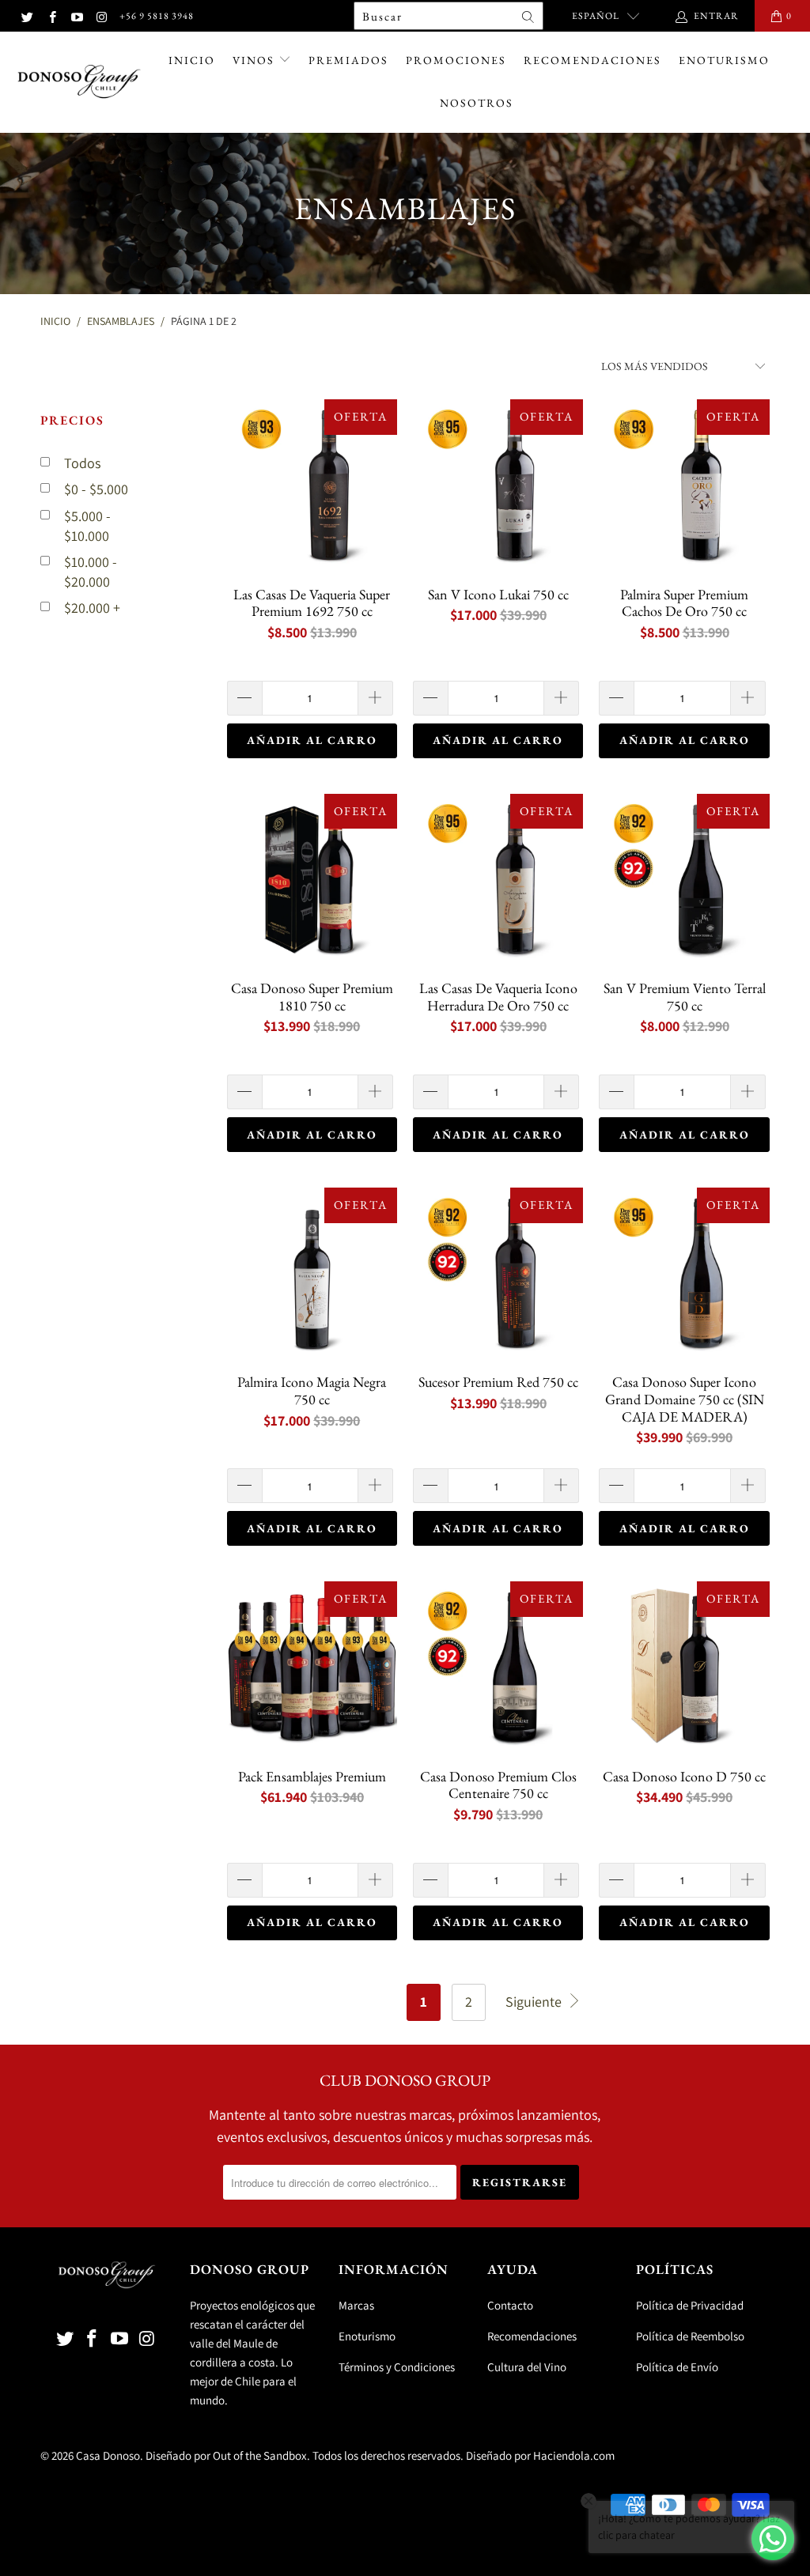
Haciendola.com (574, 2455)
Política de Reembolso (690, 2336)
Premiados (348, 60)
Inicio (192, 60)
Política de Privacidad (690, 2305)
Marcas (356, 2305)
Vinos (255, 60)
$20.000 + (92, 608)
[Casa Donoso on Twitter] (26, 15)
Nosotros (477, 103)
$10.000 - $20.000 (91, 572)
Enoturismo (724, 60)
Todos (82, 463)
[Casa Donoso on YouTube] (76, 15)
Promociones (456, 60)
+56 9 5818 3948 (157, 16)
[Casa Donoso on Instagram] (101, 15)
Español (596, 16)
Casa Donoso (108, 2455)
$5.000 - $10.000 (87, 526)
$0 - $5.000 (96, 489)
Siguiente (535, 2002)
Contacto (510, 2305)
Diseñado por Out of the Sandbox (226, 2455)
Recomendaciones (592, 60)
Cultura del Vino (527, 2367)
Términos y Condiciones (397, 2367)
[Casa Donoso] (79, 82)
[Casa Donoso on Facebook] (51, 15)
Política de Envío (677, 2367)
